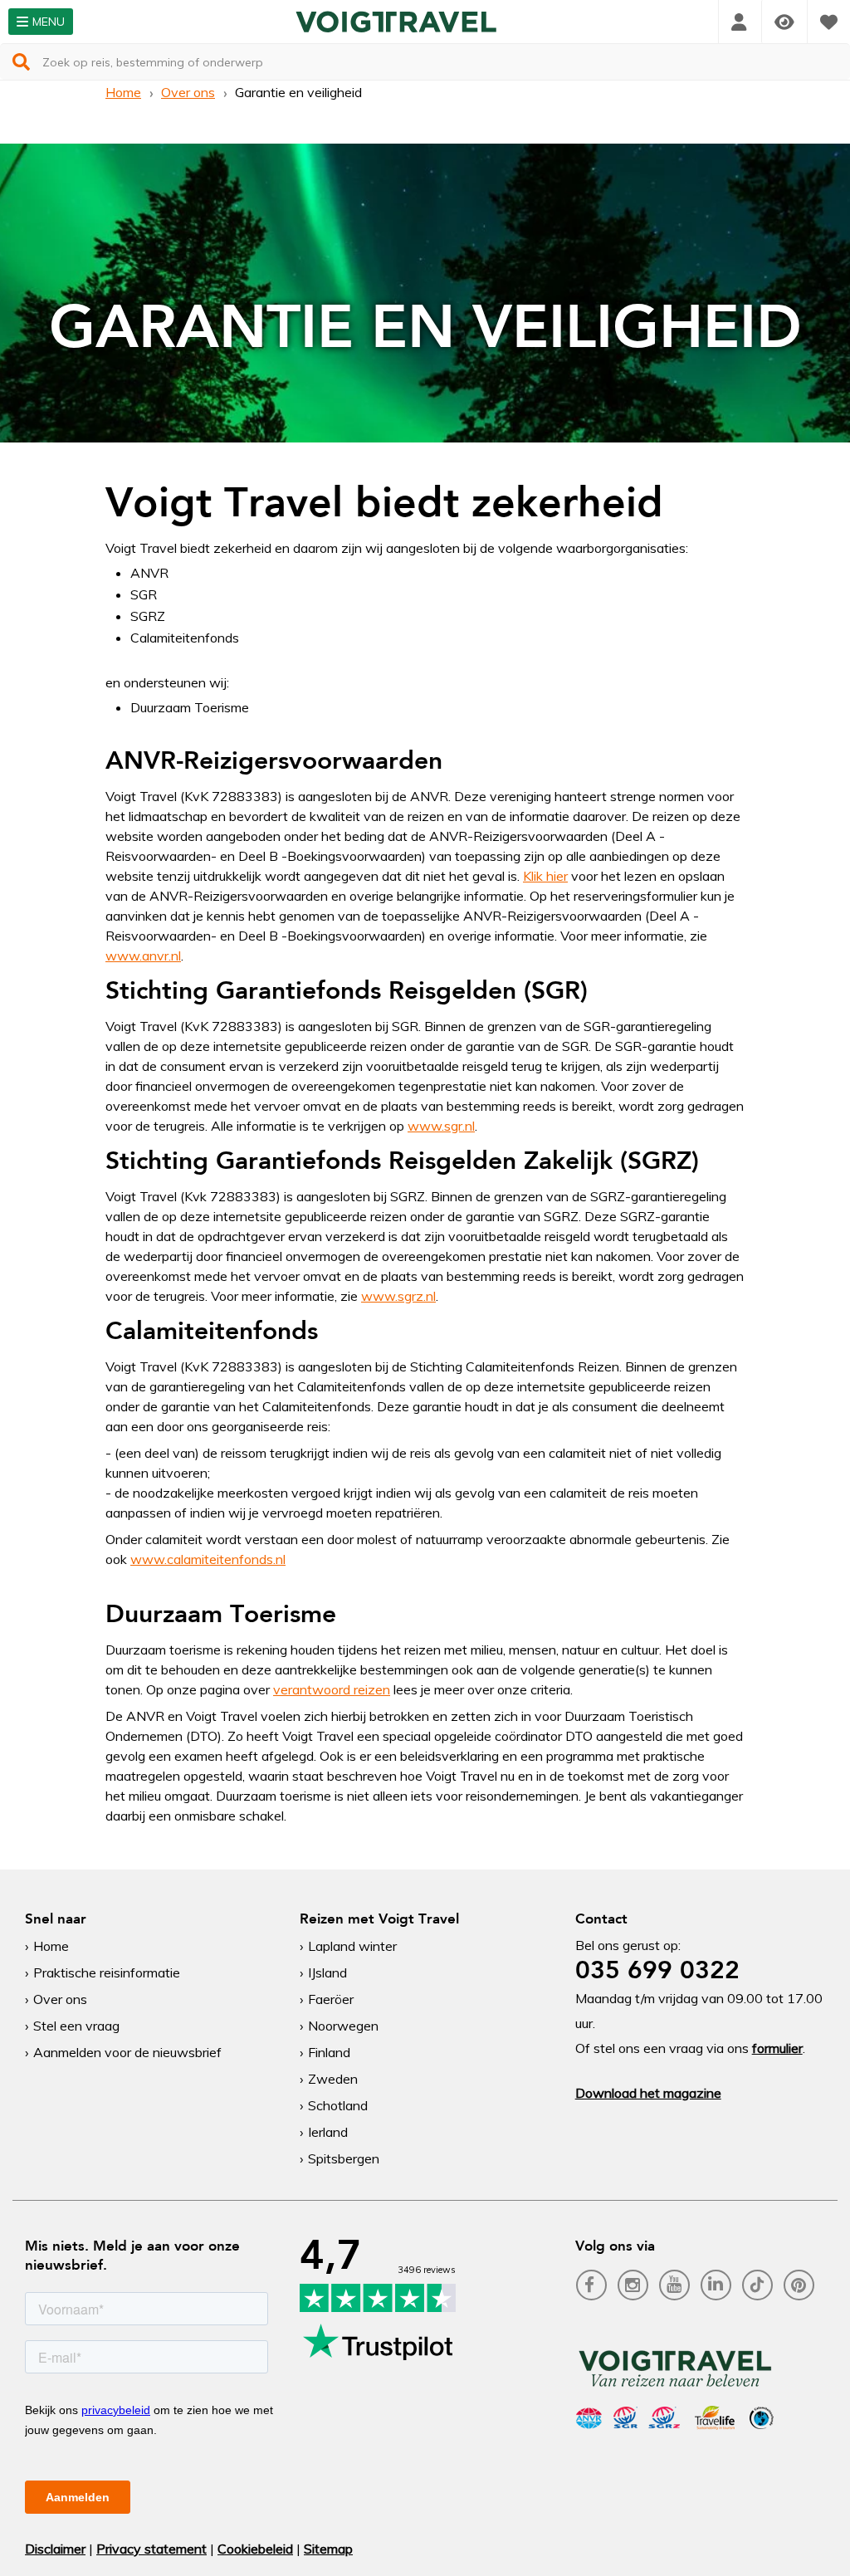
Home (123, 92)
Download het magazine (648, 2093)
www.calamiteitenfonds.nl (208, 1559)
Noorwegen (343, 2026)
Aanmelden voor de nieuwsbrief (127, 2052)
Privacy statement (151, 2549)
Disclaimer (55, 2549)
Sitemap (328, 2549)
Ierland (328, 2132)
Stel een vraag (76, 2026)
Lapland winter (352, 1946)
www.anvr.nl (143, 956)
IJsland (327, 1972)
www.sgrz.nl (398, 1296)
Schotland (338, 2105)
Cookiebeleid (255, 2549)
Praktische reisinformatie (107, 1972)
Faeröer (331, 1999)
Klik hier (545, 876)
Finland (329, 2052)
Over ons (188, 92)
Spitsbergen (344, 2158)
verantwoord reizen (332, 1689)
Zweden (333, 2079)
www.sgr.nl (441, 1126)
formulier (777, 2048)
